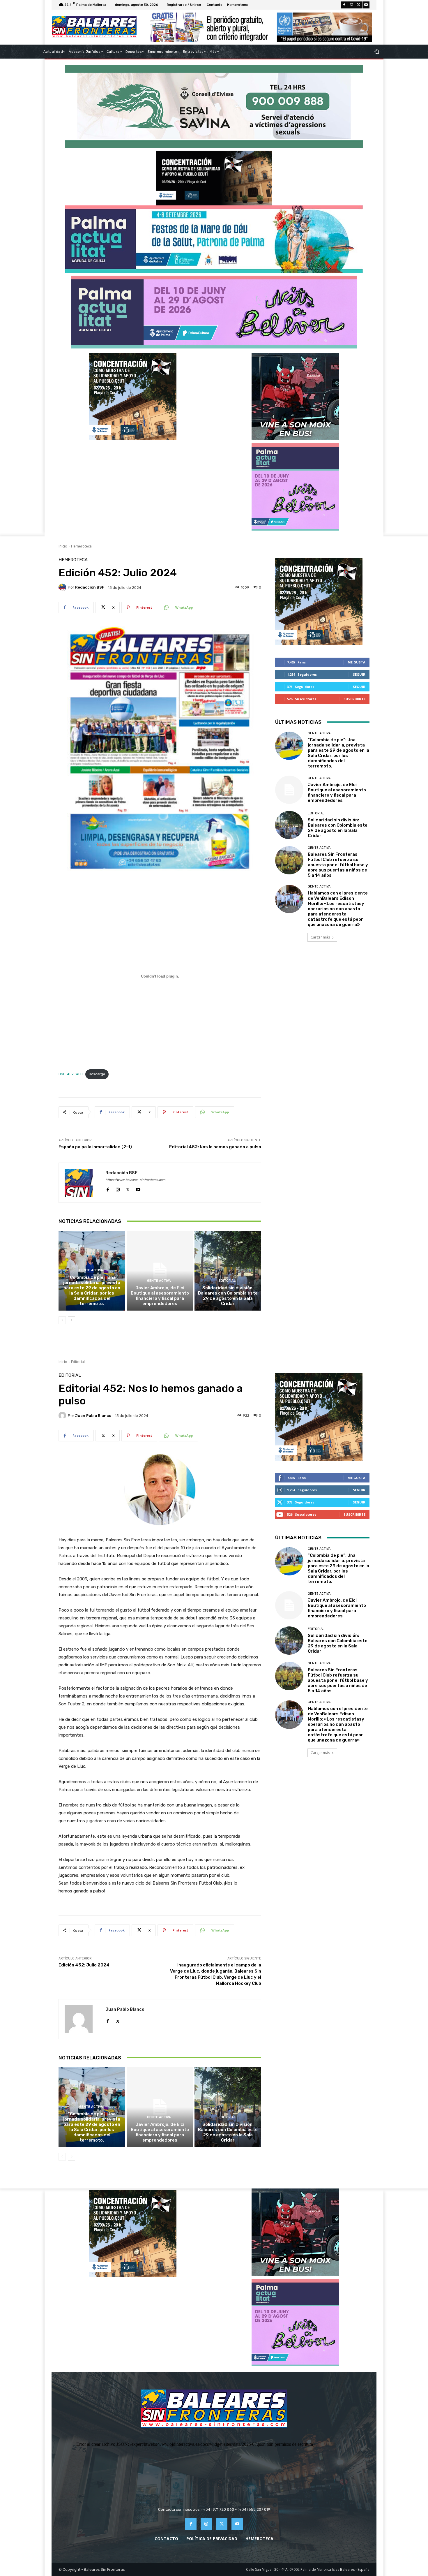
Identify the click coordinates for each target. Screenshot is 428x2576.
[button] (377, 52)
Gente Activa (91, 1270)
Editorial (227, 1281)
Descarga (97, 1074)
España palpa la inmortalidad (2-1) (95, 1147)
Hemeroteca (81, 546)
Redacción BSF (90, 587)
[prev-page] (62, 1320)
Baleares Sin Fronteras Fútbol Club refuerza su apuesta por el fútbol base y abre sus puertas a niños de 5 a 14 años (338, 865)
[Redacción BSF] (63, 587)
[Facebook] (344, 5)
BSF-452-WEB (71, 1074)
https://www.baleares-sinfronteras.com (135, 1180)
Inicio (63, 546)
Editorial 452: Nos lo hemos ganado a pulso (215, 1147)
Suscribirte (354, 699)
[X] (359, 5)
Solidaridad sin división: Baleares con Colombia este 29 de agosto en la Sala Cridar (228, 1296)
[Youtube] (366, 5)
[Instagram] (351, 5)
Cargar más (320, 937)
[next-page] (71, 1320)
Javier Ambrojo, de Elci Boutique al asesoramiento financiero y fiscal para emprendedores (160, 1296)
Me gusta (357, 662)
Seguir (359, 674)
